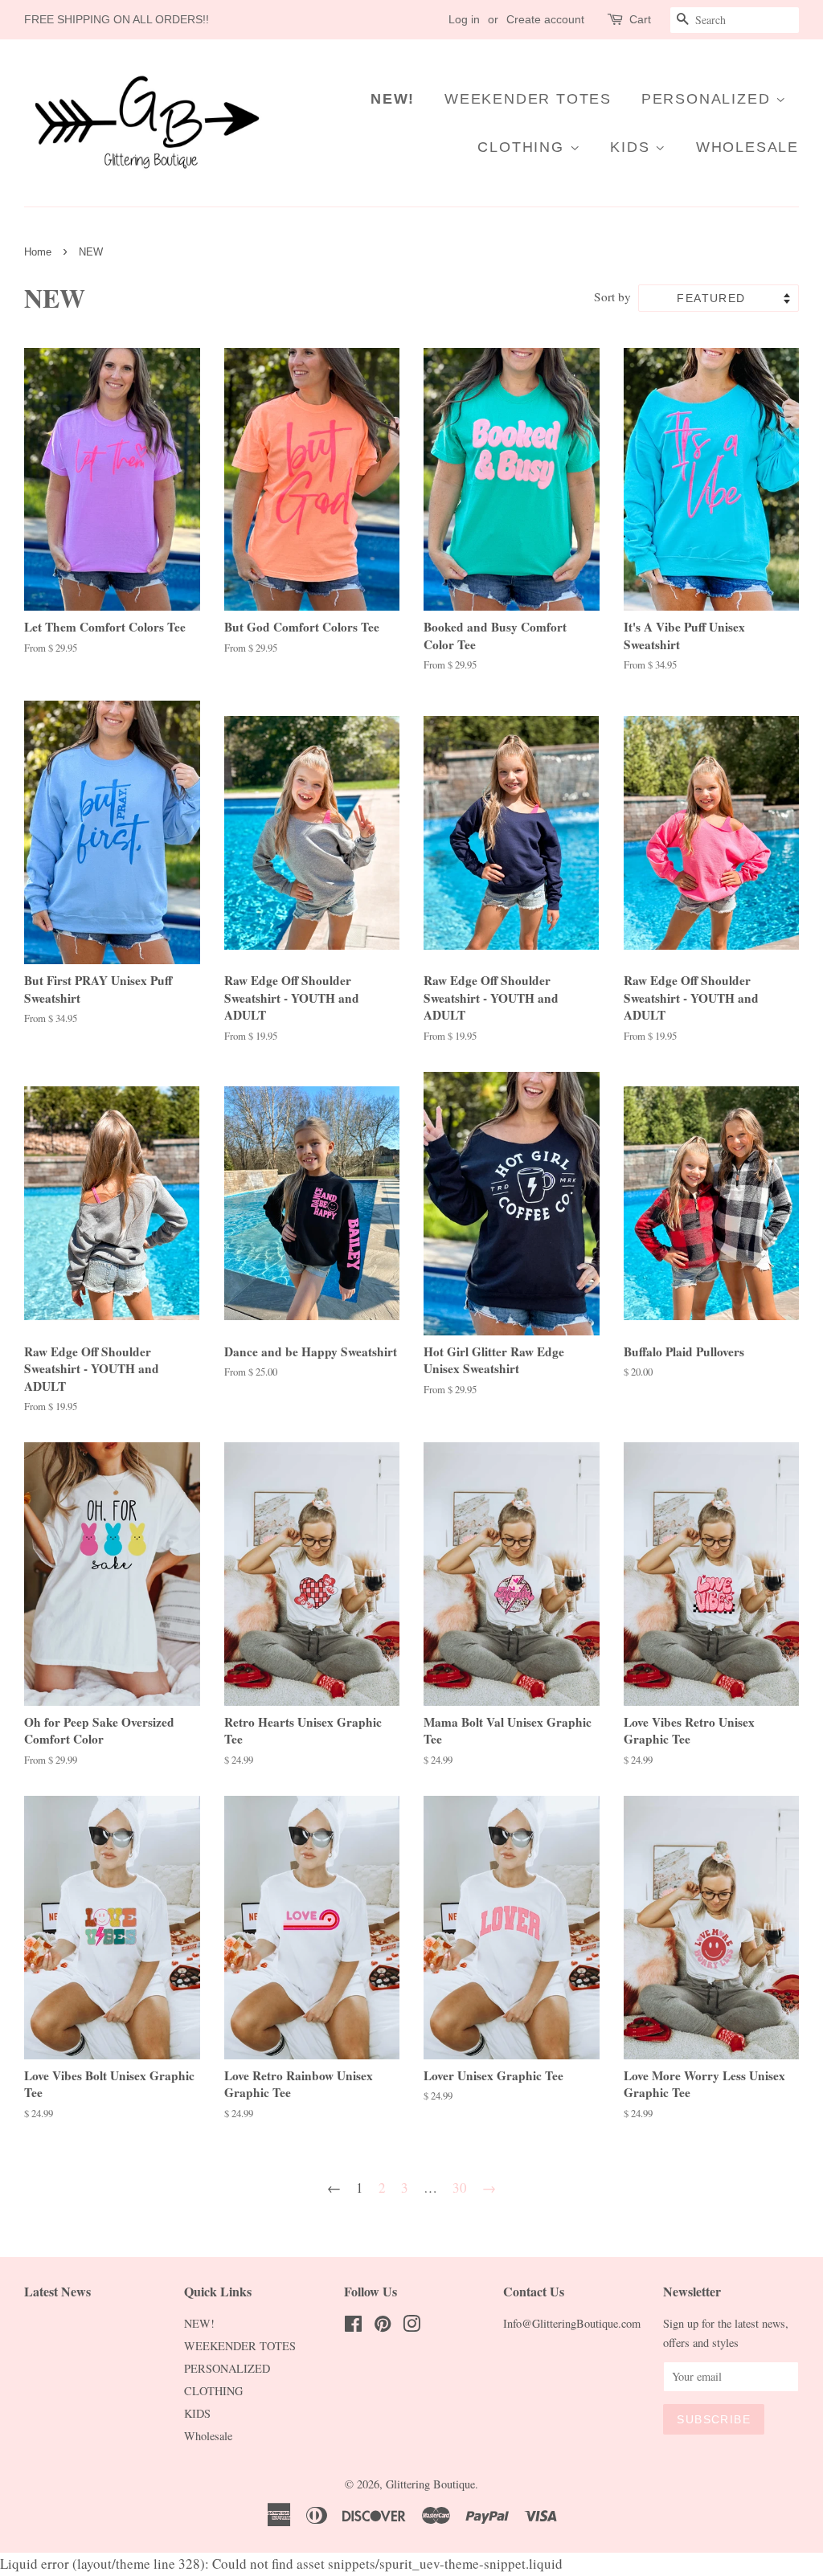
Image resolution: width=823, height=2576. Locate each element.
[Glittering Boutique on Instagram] (411, 2327)
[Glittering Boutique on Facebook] (353, 2327)
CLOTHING (523, 147)
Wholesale (747, 147)
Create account (545, 19)
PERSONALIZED (708, 99)
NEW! (393, 99)
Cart (640, 19)
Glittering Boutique (430, 2484)
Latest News (57, 2291)
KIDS (633, 147)
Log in (464, 19)
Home (38, 252)
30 (460, 2188)
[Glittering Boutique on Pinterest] (383, 2327)
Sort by (612, 296)
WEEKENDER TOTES (528, 99)
